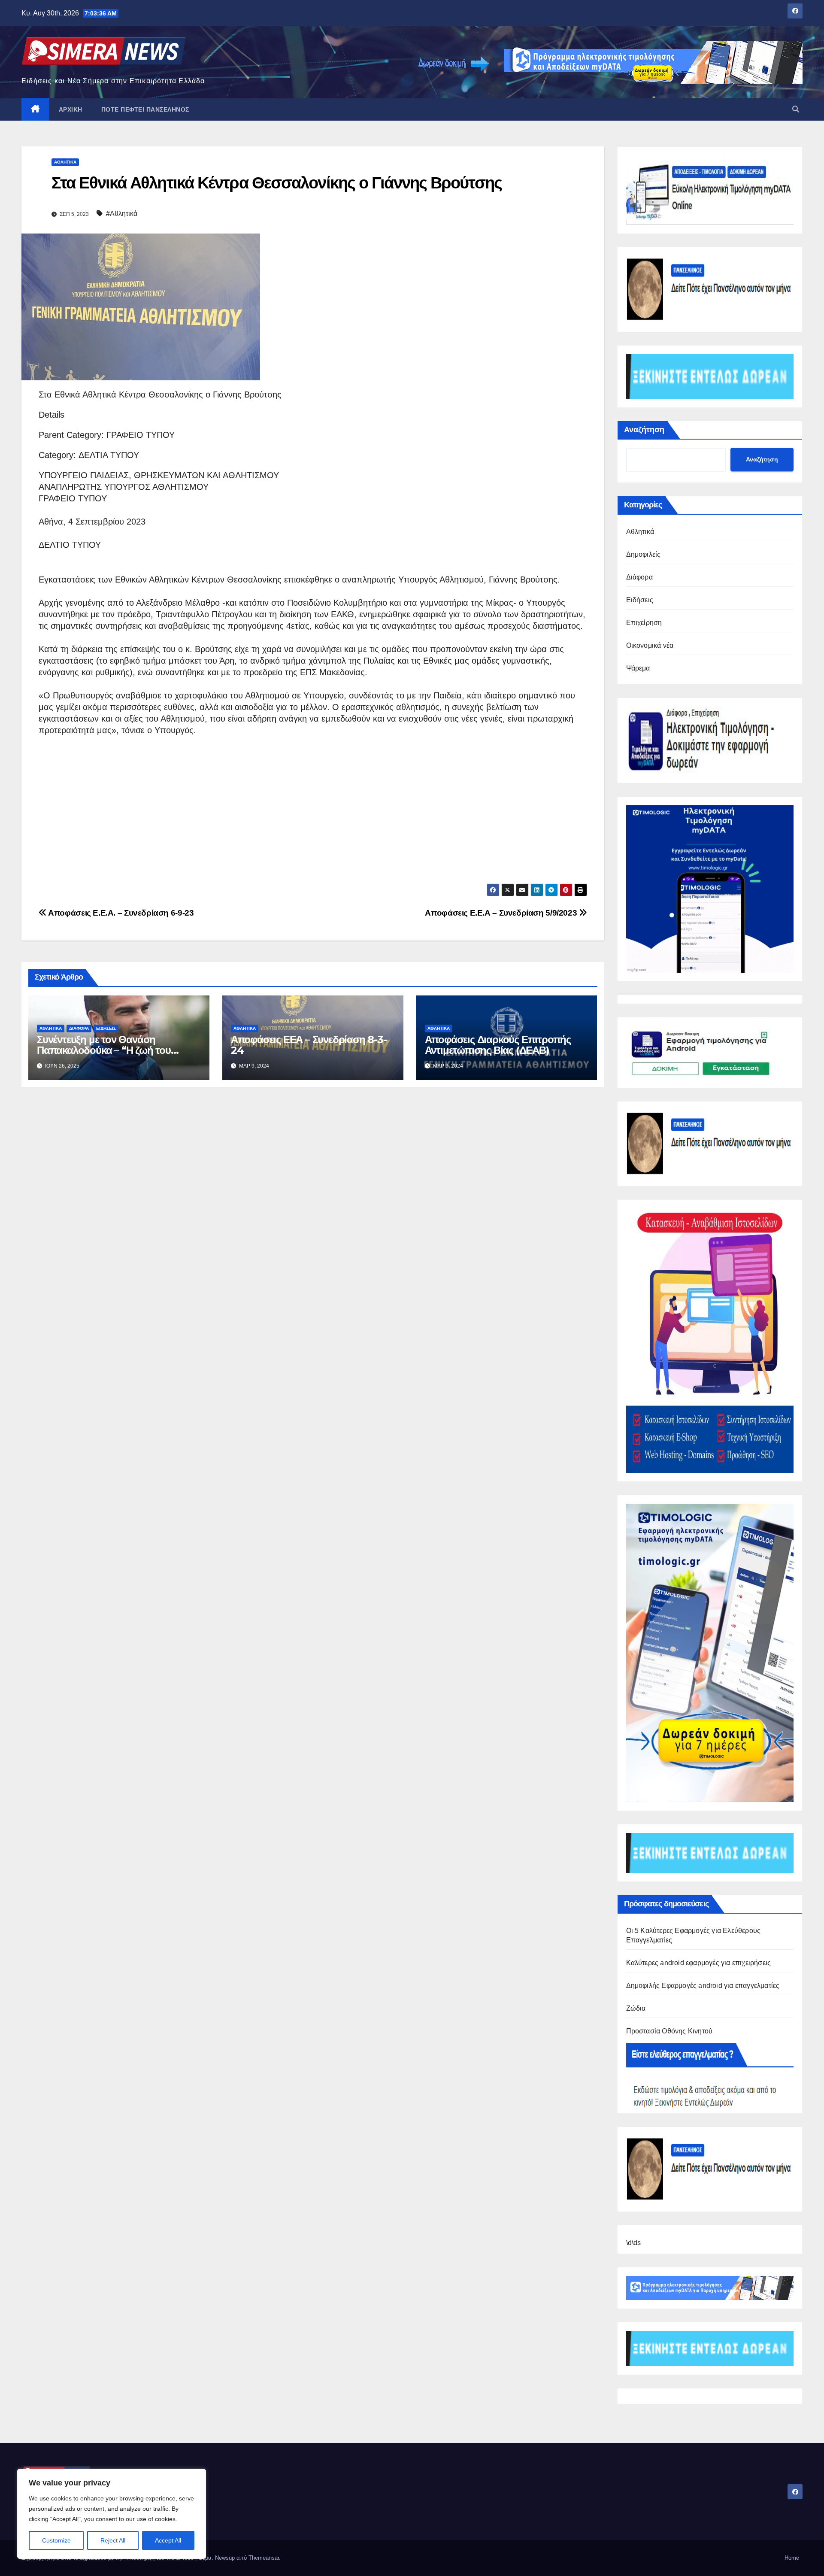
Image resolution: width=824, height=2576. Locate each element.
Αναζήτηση (644, 430)
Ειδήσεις (106, 1028)
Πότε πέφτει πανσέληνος (145, 109)
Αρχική (71, 109)
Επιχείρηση (644, 623)
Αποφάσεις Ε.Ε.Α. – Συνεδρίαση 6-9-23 (120, 913)
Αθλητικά (65, 162)
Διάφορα (79, 1028)
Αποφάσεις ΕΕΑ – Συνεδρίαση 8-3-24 (309, 1045)
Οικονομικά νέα (650, 645)
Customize (56, 2540)
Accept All (168, 2540)
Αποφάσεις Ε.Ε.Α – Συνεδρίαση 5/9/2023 (502, 913)
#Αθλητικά (122, 214)
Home (792, 2558)
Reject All (113, 2540)
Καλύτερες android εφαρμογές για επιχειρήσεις (699, 1963)
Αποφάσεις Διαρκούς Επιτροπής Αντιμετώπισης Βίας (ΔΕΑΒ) (498, 1045)
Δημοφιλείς (644, 554)
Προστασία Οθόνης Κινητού (669, 2031)
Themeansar (264, 2558)
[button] (796, 109)
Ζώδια (636, 2008)
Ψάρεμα (638, 668)
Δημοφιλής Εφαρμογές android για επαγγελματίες (703, 1986)
